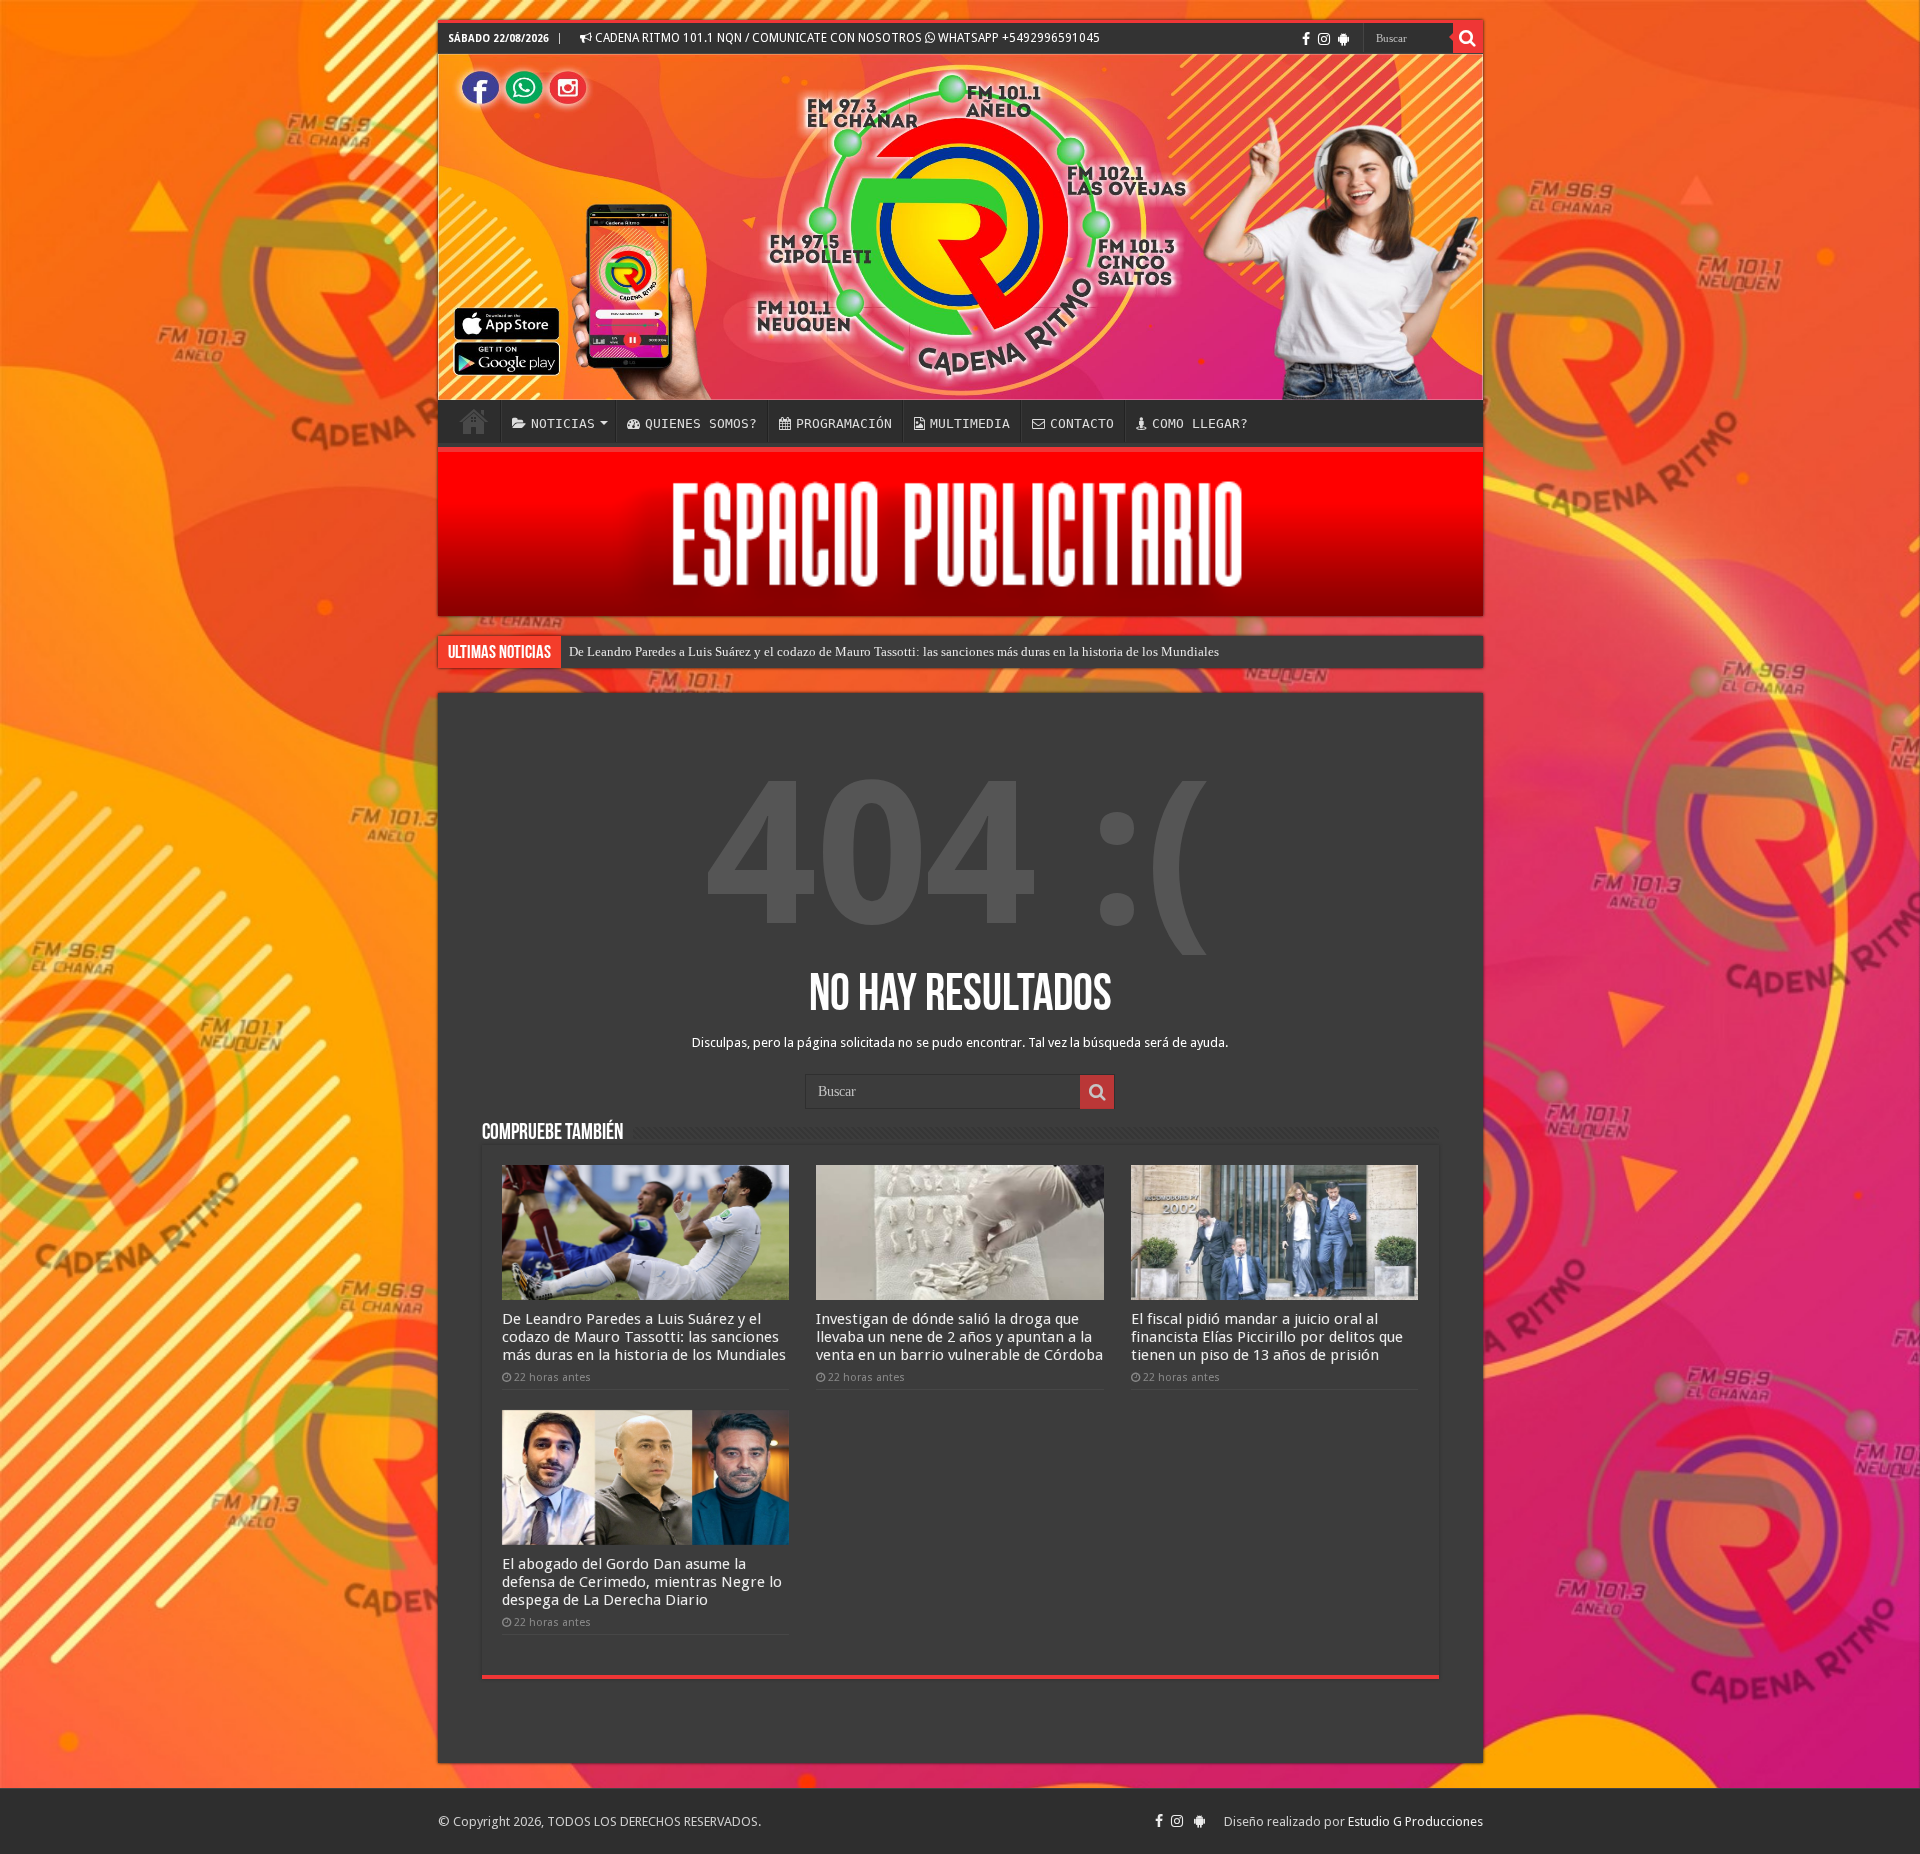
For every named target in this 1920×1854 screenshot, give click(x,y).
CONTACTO (1082, 423)
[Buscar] (1468, 38)
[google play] (1343, 39)
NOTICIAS (563, 423)
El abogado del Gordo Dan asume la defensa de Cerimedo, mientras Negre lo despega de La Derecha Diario (642, 1582)
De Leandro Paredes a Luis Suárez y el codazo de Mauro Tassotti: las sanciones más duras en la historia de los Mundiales (894, 651)
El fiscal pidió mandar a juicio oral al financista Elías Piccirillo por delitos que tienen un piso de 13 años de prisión (1267, 1337)
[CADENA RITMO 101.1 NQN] (960, 227)
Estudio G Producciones (1415, 1821)
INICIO (474, 421)
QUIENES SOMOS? (701, 423)
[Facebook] (1306, 39)
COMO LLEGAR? (1200, 423)
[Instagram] (1324, 39)
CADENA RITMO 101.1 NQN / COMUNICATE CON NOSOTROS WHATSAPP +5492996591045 (846, 38)
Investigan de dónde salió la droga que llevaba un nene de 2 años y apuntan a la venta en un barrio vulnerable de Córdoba (959, 1337)
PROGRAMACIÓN (844, 423)
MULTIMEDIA (970, 423)
